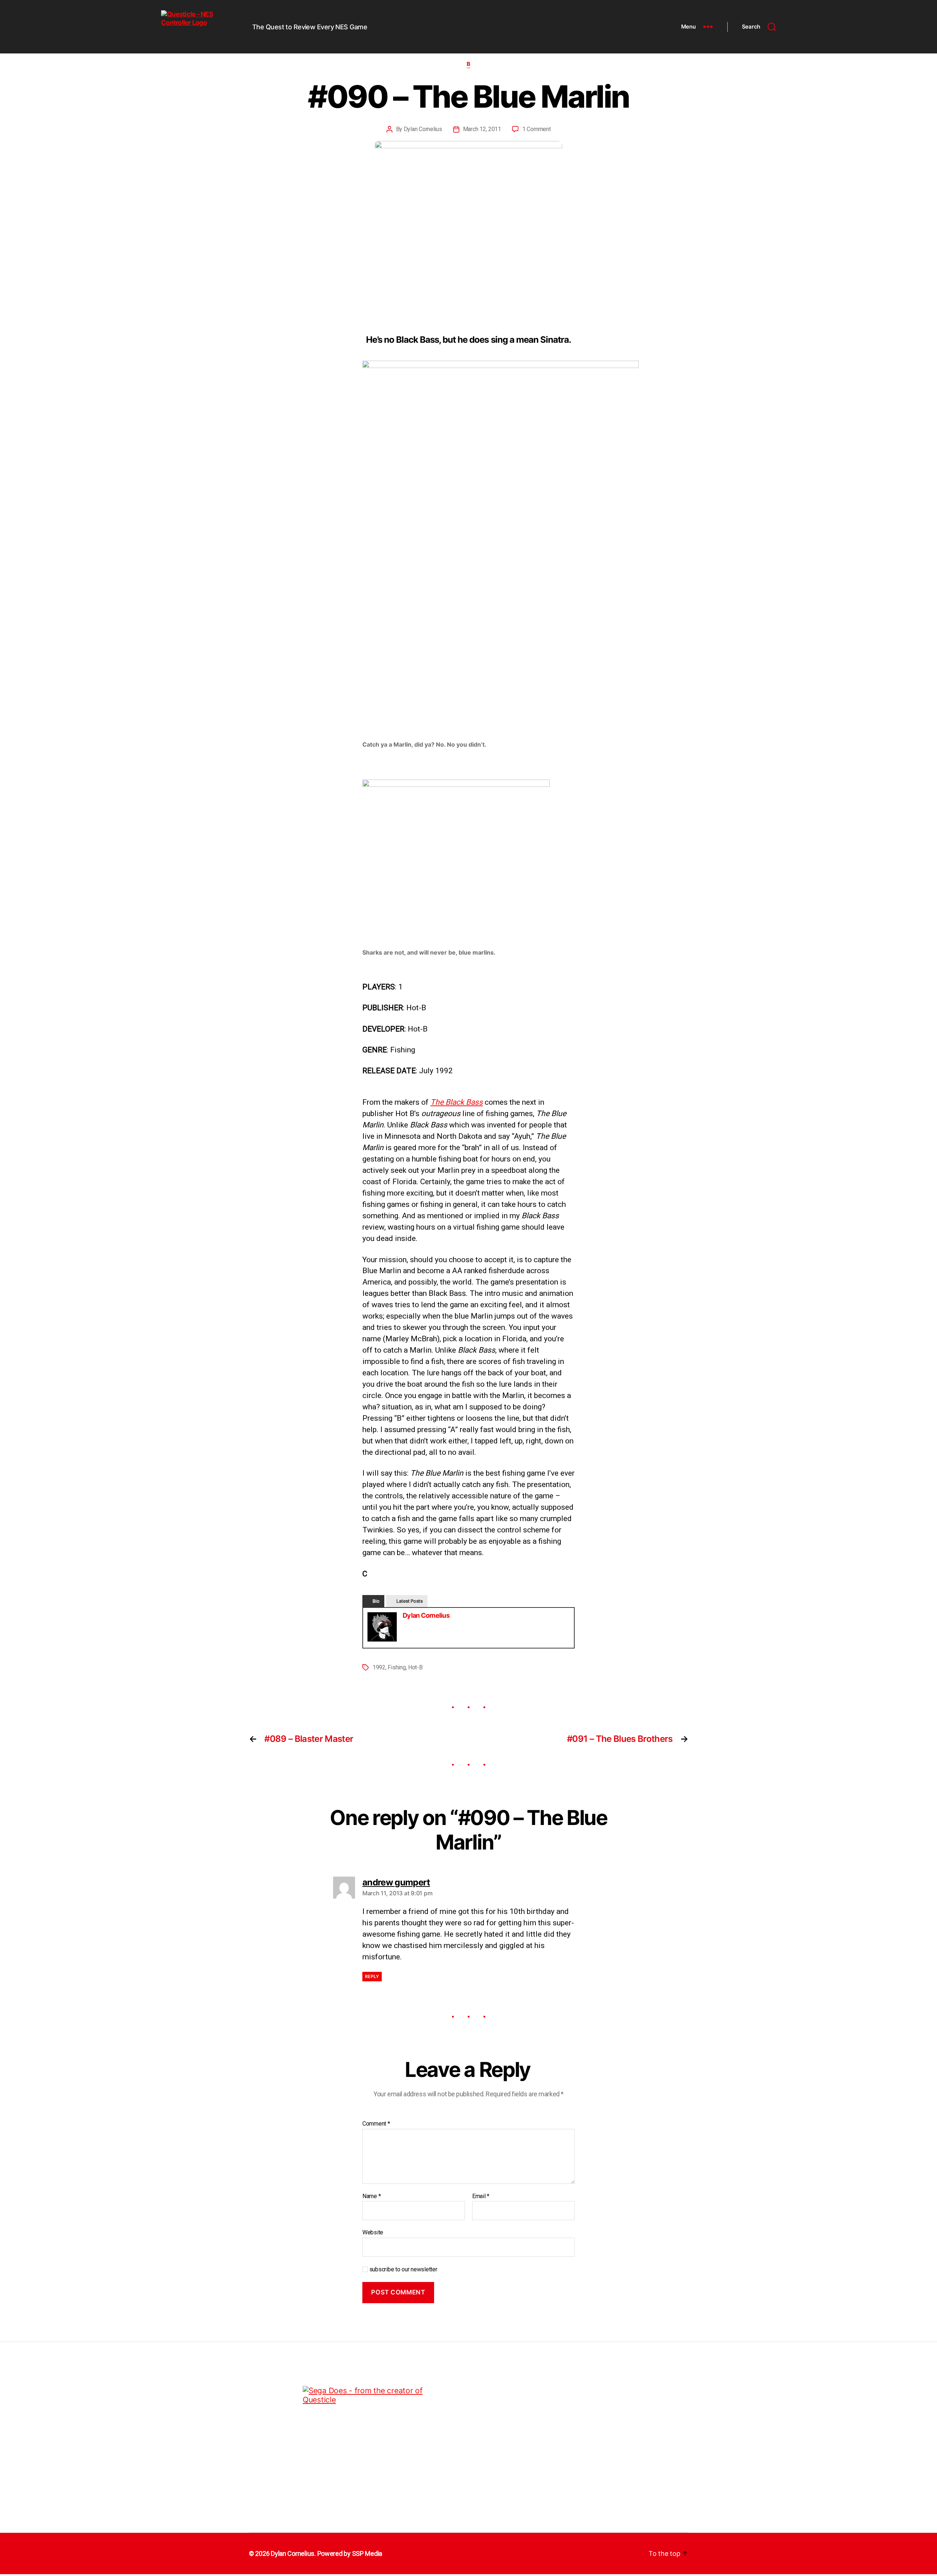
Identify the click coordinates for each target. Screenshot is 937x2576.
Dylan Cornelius (423, 129)
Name (372, 2196)
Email (481, 2196)
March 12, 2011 (482, 129)
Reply (372, 1976)
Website (373, 2232)
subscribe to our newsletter (402, 2269)
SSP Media (367, 2553)
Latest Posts (410, 1601)
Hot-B (415, 1667)
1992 (379, 1667)
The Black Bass (457, 1102)
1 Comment (537, 129)
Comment (376, 2124)
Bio (376, 1601)
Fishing (397, 1667)
